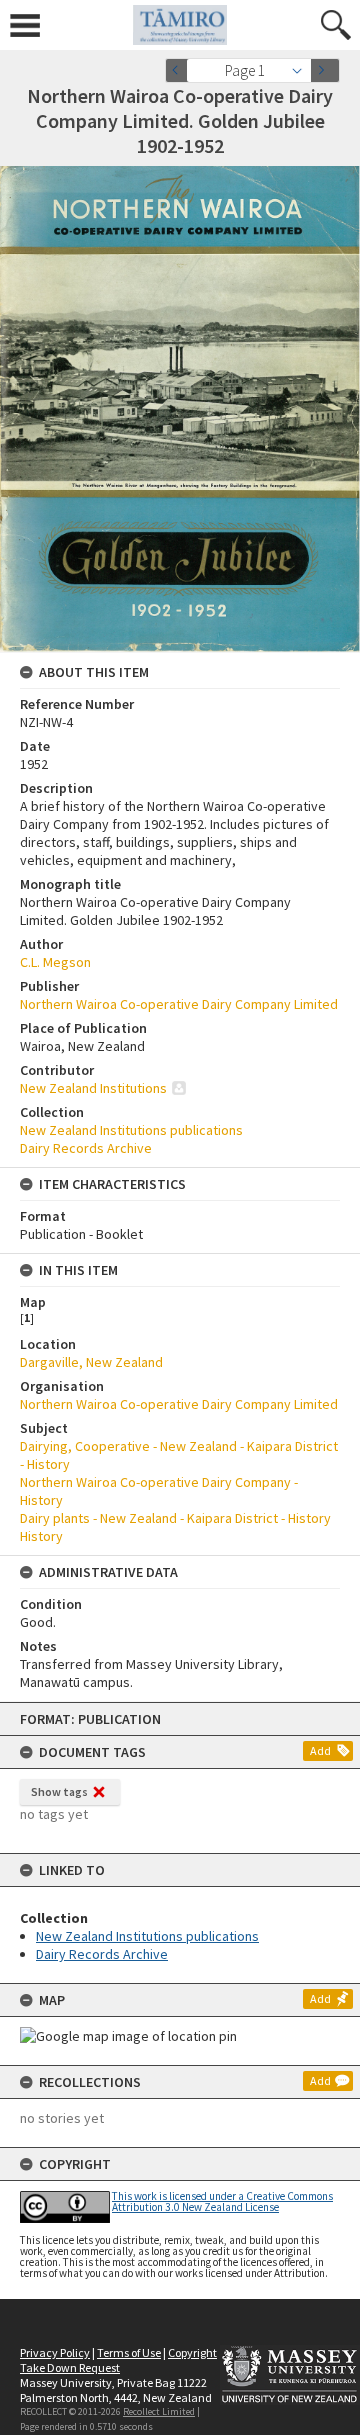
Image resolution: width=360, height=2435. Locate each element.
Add (320, 1750)
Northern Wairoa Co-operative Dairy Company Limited (179, 1004)
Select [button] (302, 70)
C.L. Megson (55, 962)
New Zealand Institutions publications (147, 1936)
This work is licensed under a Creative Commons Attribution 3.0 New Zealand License (222, 2201)
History (41, 1536)
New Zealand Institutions (93, 1088)
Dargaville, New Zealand (91, 1362)
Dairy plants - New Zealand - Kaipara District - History (175, 1518)
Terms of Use (129, 2352)
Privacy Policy (55, 2352)
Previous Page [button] (180, 70)
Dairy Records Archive (102, 1954)
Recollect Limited (159, 2411)
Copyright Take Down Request (118, 2360)
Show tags (59, 1791)
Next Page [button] (325, 70)
